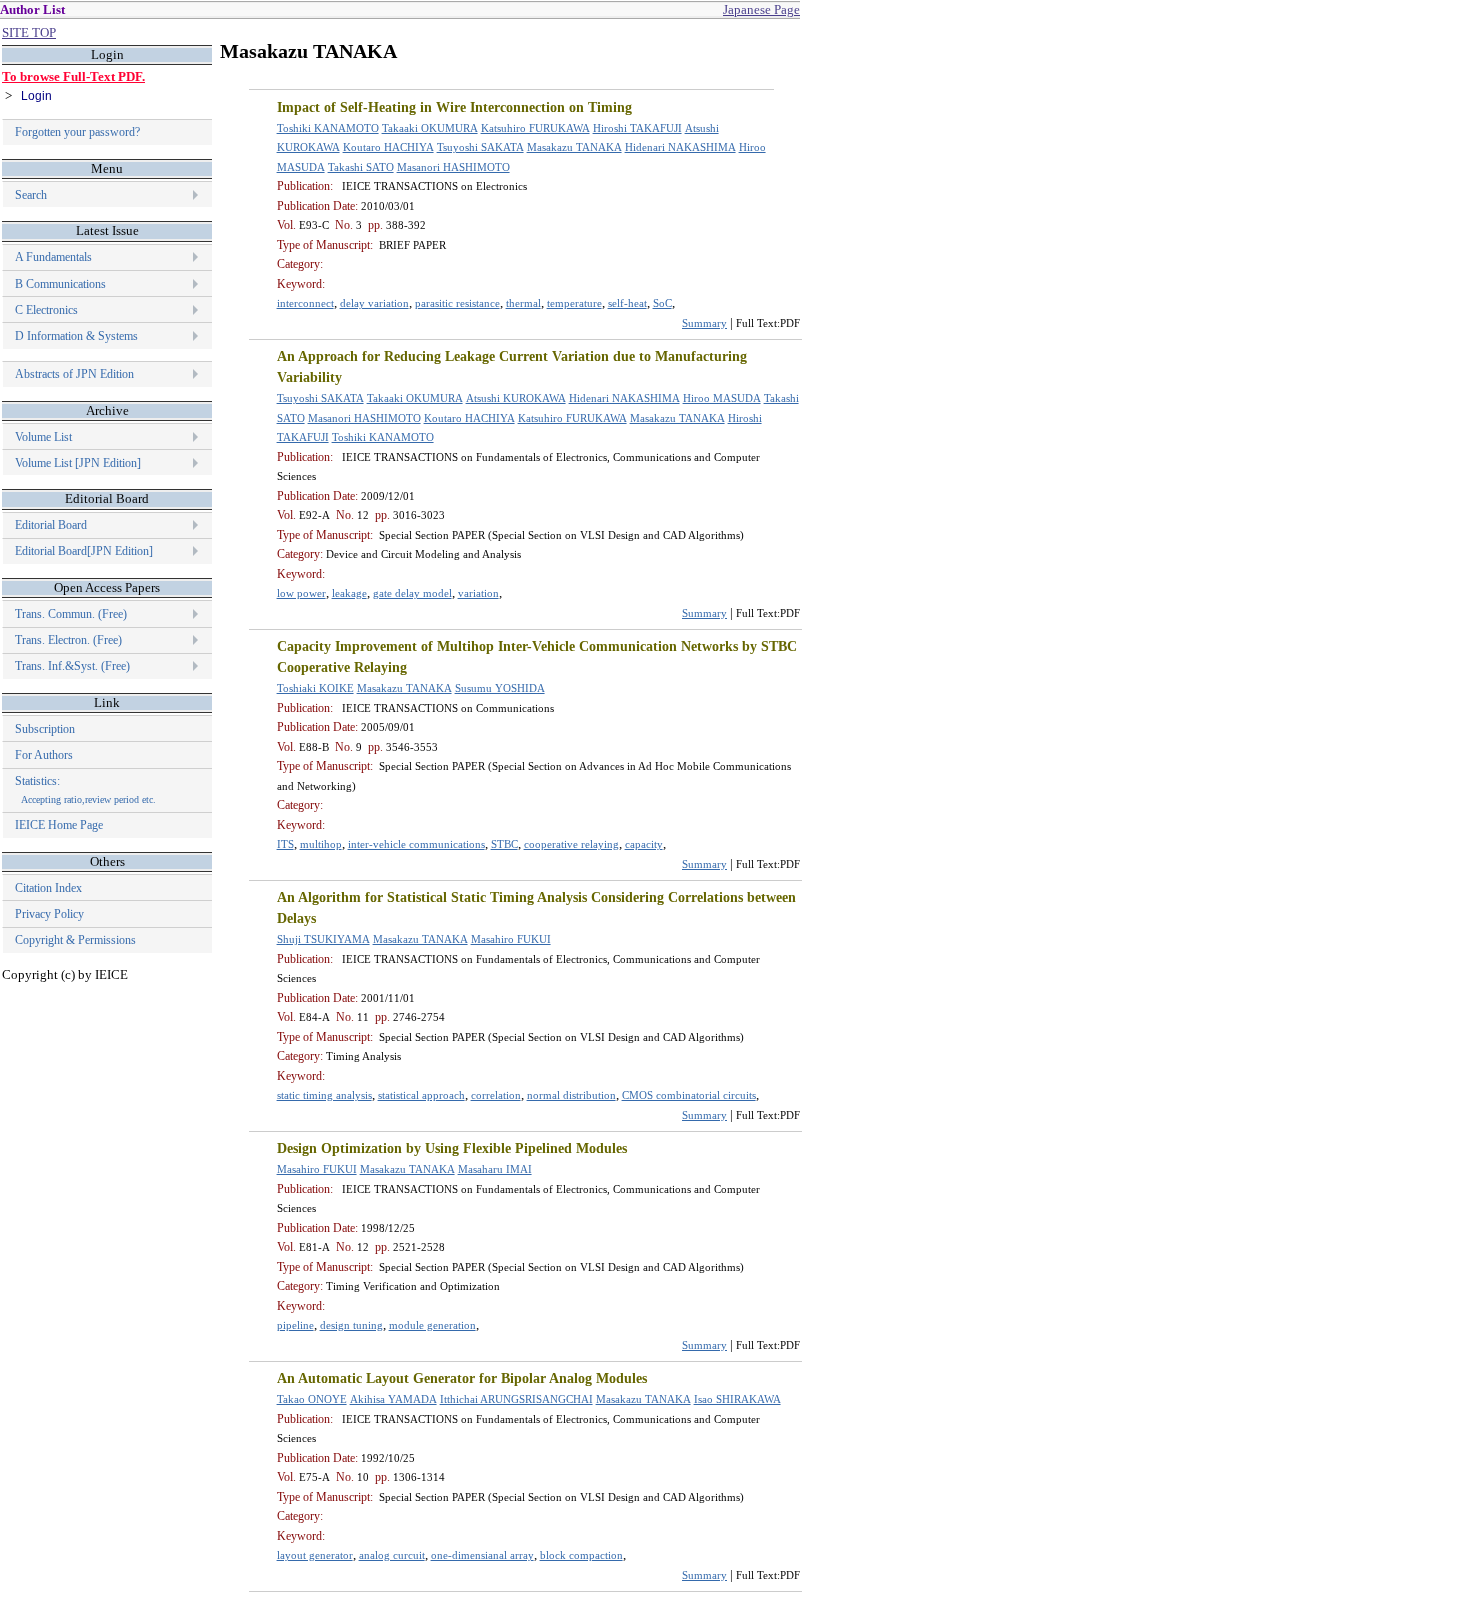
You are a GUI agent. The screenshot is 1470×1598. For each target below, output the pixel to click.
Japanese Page (761, 9)
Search (31, 195)
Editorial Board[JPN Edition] (84, 551)
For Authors (44, 755)
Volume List (45, 437)
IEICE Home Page (59, 825)
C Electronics (46, 310)
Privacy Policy (49, 914)
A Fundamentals (53, 257)
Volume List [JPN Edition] (78, 463)
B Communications (60, 284)
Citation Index (48, 888)
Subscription (45, 729)
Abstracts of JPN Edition (74, 374)
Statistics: (85, 789)
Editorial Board (51, 525)
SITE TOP (29, 32)
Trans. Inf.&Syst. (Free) (72, 666)
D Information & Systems (76, 336)
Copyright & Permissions (75, 940)
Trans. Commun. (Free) (71, 614)
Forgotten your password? (77, 132)
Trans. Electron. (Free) (68, 640)
